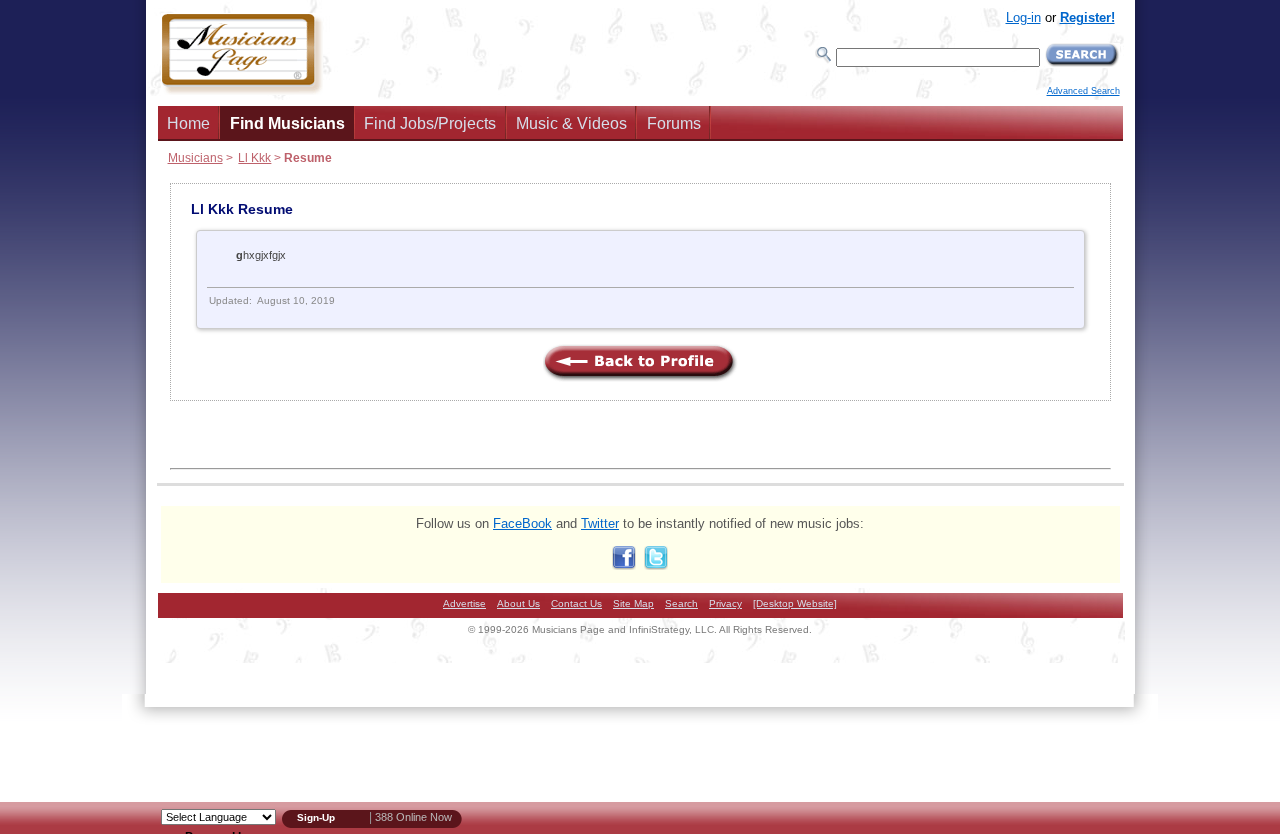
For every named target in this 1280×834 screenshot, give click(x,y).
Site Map (633, 603)
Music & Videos (571, 123)
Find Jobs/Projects (430, 123)
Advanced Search (1083, 91)
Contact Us (576, 603)
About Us (518, 603)
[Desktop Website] (795, 603)
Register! (1087, 17)
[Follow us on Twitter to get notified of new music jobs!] (656, 565)
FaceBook (522, 523)
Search (681, 603)
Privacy (725, 603)
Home (188, 123)
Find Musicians (287, 123)
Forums (674, 123)
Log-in (1023, 17)
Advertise (464, 603)
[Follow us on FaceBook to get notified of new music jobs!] (624, 565)
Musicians (195, 157)
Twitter (600, 523)
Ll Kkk (254, 157)
